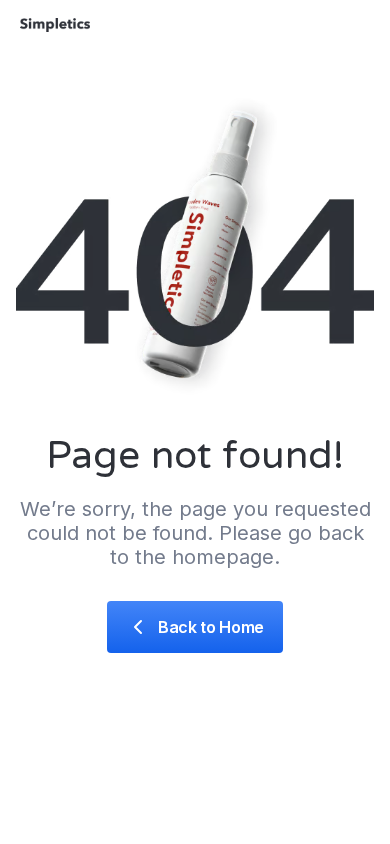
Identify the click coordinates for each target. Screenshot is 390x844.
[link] (195, 627)
